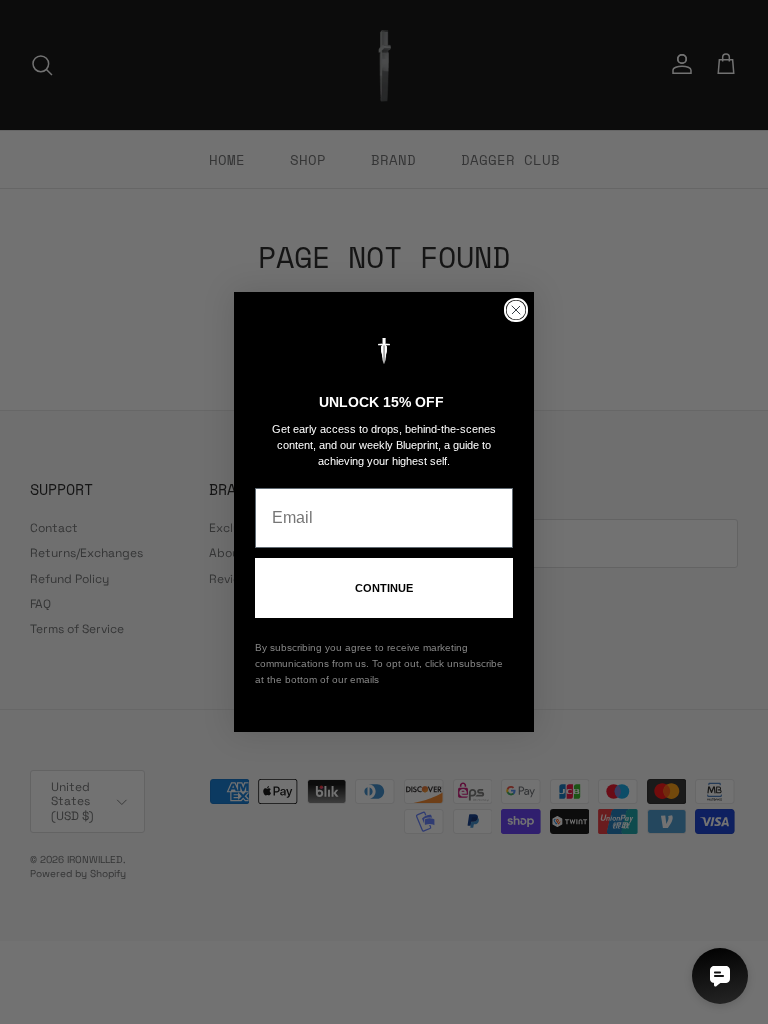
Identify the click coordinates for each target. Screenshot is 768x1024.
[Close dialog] (516, 310)
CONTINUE (384, 588)
